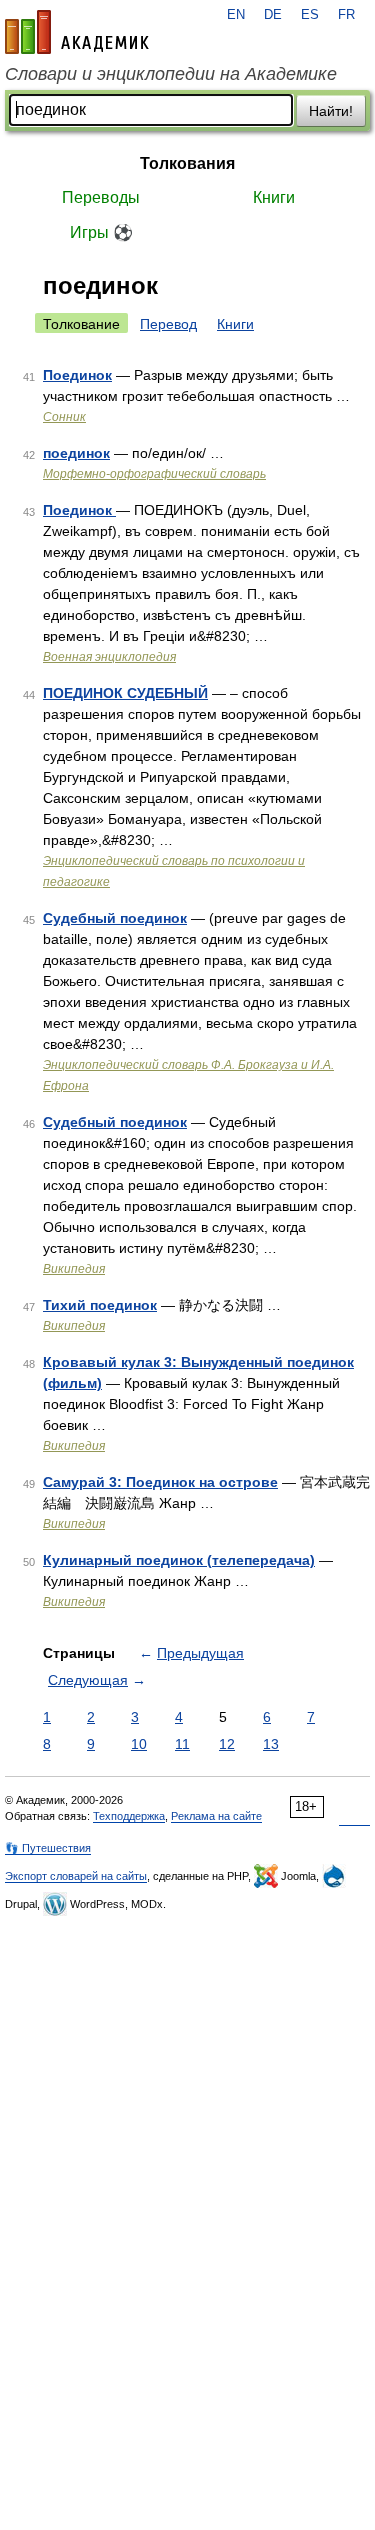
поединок (76, 453)
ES (310, 15)
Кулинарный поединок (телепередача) (179, 1560)
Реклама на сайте (216, 1816)
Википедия (74, 1269)
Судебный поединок (115, 918)
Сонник (64, 417)
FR (346, 15)
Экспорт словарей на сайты (76, 1876)
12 (227, 1744)
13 (271, 1744)
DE (273, 15)
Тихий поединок (100, 1305)
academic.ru (77, 32)
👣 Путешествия (48, 1848)
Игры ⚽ (101, 232)
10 (139, 1744)
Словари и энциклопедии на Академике (171, 74)
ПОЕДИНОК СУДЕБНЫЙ (125, 693)
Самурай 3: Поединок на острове (160, 1482)
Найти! (331, 111)
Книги (274, 197)
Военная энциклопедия (109, 657)
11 (182, 1744)
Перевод (168, 324)
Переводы (101, 197)
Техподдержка (129, 1816)
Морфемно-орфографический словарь (154, 474)
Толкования (187, 163)
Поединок (77, 375)
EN (236, 15)
